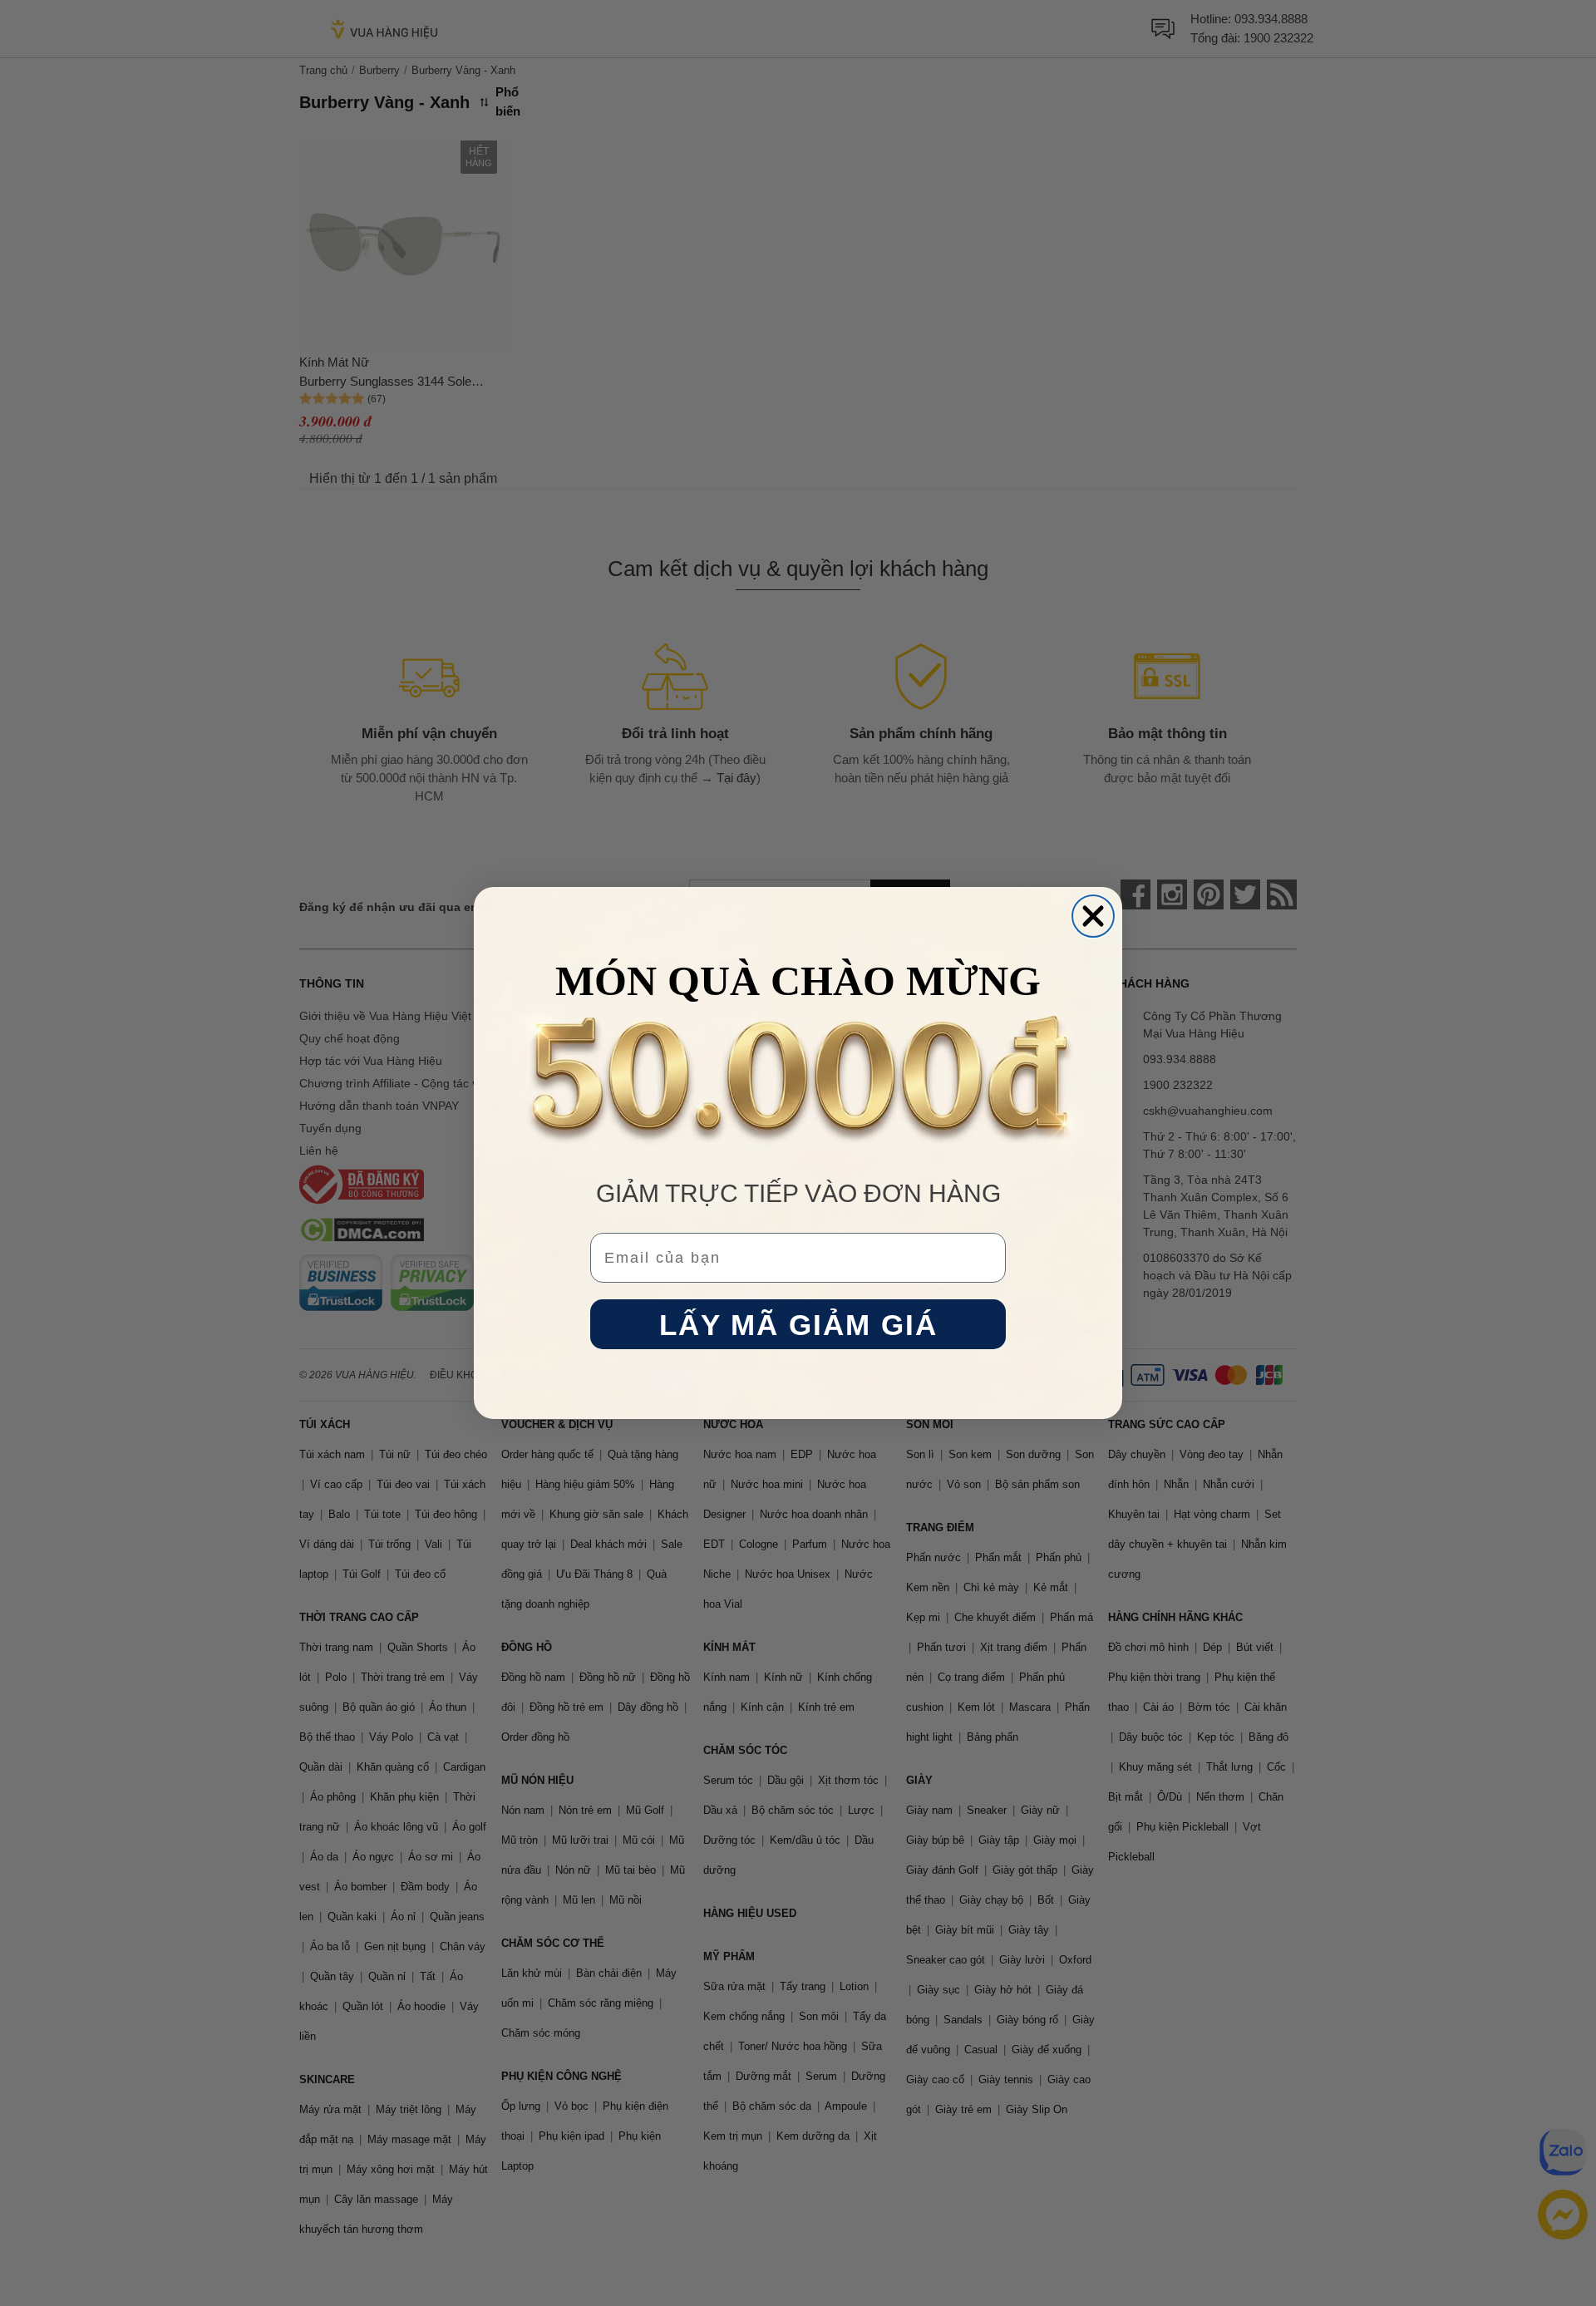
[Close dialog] (1093, 916)
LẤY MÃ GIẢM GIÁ (798, 1325)
